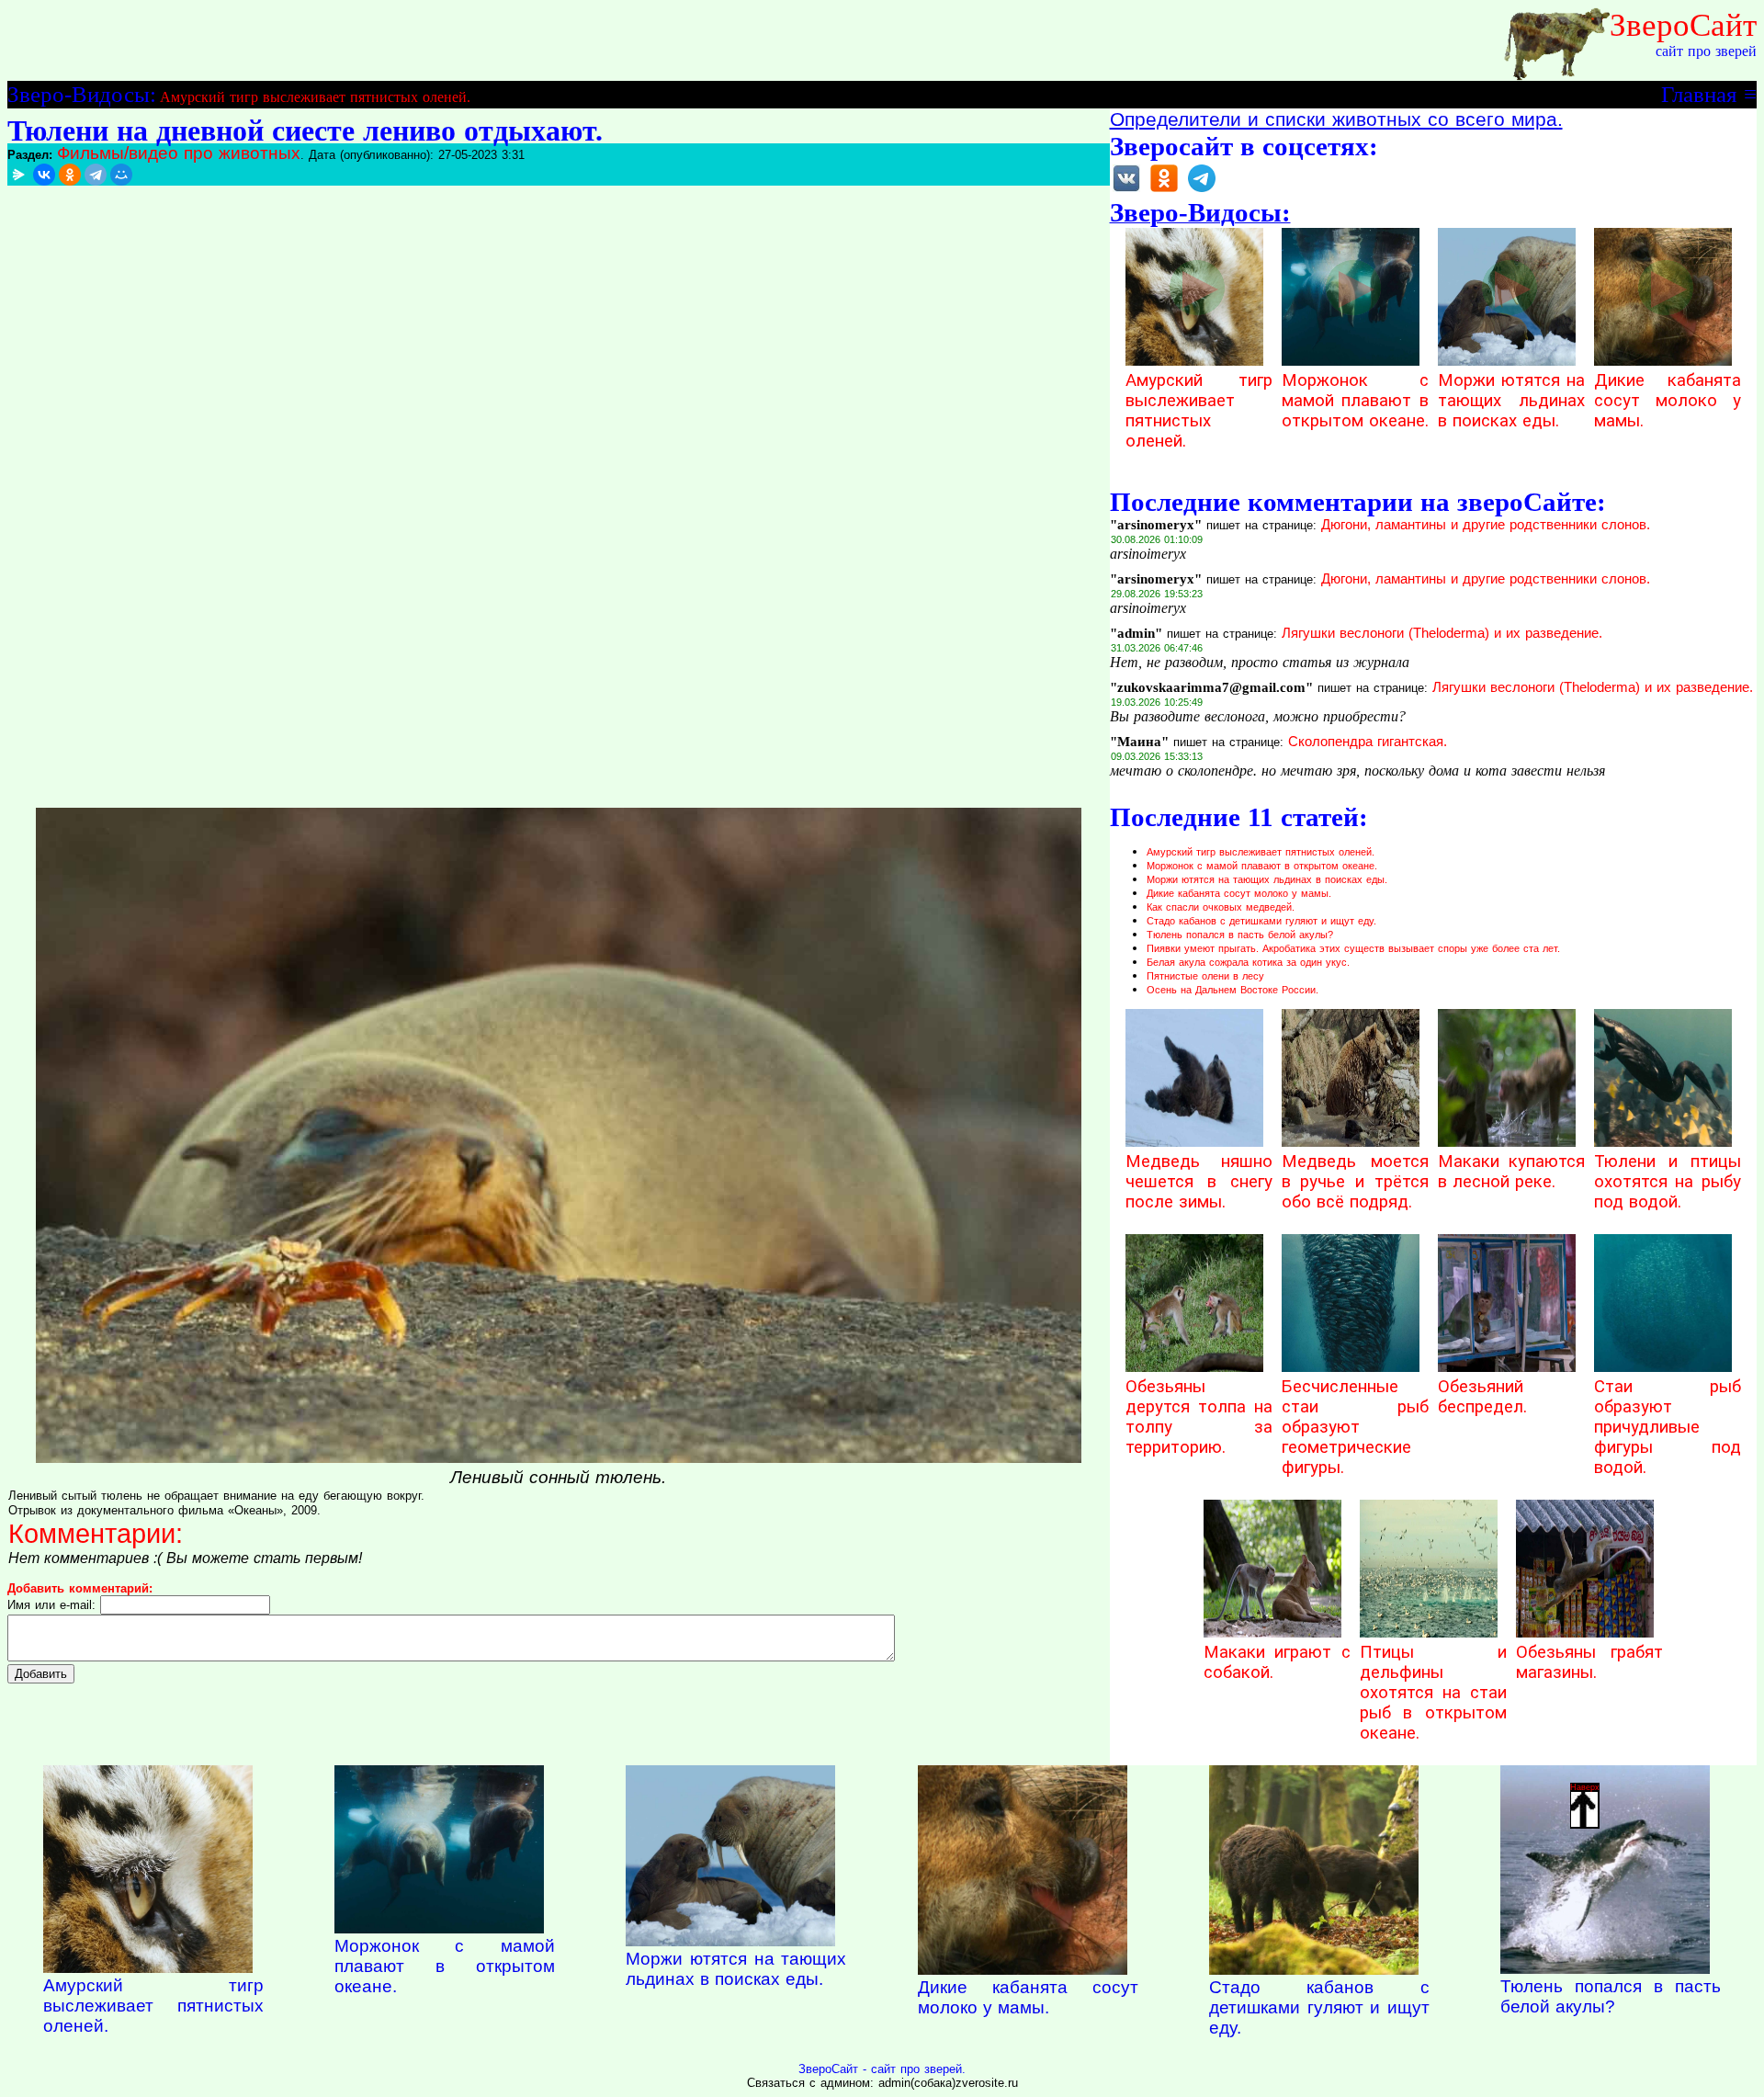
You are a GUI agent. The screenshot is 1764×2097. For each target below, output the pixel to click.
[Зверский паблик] (1164, 191)
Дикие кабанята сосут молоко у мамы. (1668, 401)
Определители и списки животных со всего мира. (1336, 119)
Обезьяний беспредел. (1482, 1397)
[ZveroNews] (1202, 191)
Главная (1699, 94)
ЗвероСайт (1683, 25)
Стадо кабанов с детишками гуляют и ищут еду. (1261, 921)
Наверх (1585, 1787)
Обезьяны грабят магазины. (1589, 1662)
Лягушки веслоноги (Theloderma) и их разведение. (1442, 633)
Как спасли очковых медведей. (1221, 907)
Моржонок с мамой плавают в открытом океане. (1355, 401)
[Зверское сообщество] (1126, 191)
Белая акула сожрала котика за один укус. (1248, 962)
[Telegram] (96, 175)
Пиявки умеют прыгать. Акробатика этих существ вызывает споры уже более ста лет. (1353, 948)
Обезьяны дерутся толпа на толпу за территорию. (1199, 1417)
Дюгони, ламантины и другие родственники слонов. (1486, 525)
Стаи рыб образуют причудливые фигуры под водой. (1668, 1427)
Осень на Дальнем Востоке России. (1233, 990)
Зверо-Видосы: (82, 94)
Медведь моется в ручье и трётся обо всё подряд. (1355, 1182)
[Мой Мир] (121, 175)
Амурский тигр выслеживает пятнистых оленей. (315, 97)
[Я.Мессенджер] (18, 175)
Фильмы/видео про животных (179, 153)
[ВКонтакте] (44, 175)
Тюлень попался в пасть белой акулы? (1240, 935)
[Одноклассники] (70, 175)
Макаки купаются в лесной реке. (1511, 1172)
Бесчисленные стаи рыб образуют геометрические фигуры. (1355, 1427)
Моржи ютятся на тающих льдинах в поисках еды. (1511, 401)
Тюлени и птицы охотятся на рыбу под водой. (1668, 1182)
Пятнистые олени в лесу (1205, 976)
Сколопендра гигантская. (1368, 742)
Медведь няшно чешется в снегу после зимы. (1199, 1182)
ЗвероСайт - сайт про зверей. (882, 2069)
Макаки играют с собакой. (1277, 1662)
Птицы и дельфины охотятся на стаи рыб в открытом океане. (1433, 1693)
